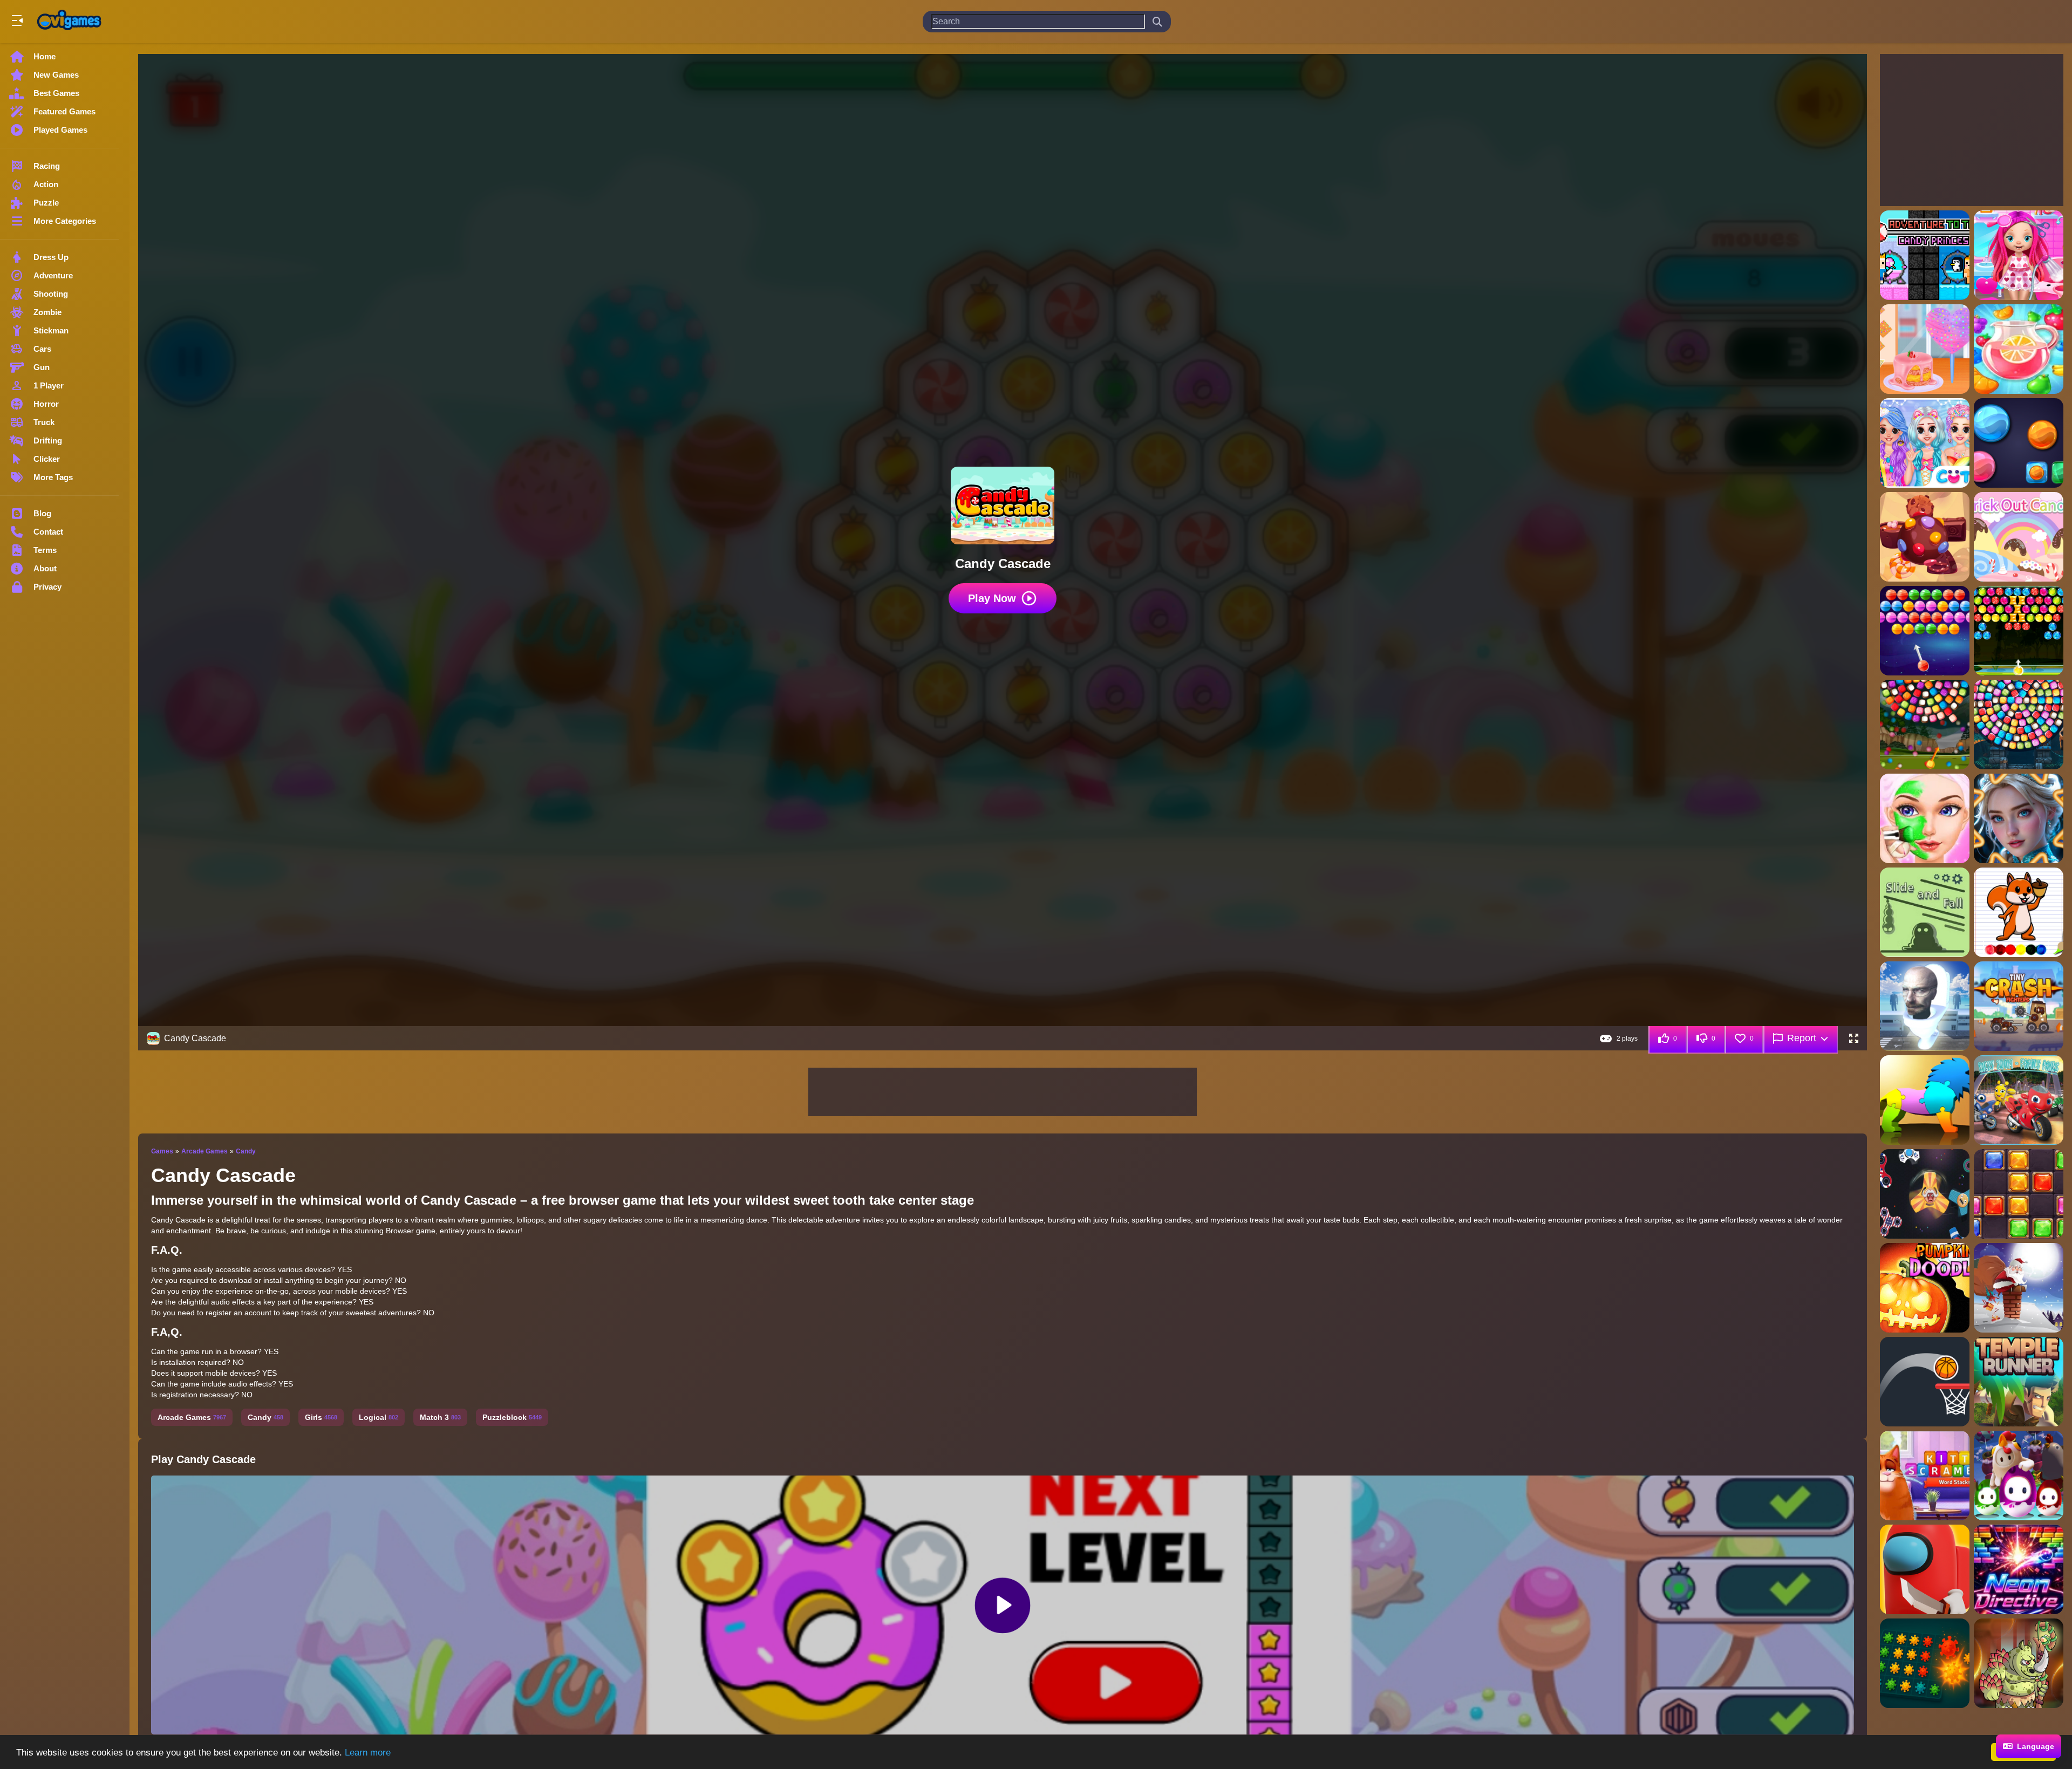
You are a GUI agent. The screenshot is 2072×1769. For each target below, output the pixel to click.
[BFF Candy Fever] (1925, 443)
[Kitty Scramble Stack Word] (1925, 1476)
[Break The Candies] (2019, 443)
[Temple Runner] (2019, 1382)
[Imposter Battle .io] (1925, 1569)
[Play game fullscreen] (1853, 1039)
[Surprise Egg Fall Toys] (2019, 1476)
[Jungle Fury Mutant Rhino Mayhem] (2019, 1663)
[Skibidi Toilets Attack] (1925, 1006)
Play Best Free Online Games (69, 22)
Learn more (368, 1753)
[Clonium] (1925, 1663)
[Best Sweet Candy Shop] (2019, 349)
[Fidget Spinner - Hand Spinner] (1925, 1194)
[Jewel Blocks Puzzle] (2019, 1194)
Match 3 (440, 1417)
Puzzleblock (512, 1417)
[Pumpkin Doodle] (1925, 1288)
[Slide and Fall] (1925, 912)
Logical (379, 1417)
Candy (246, 1151)
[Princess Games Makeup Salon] (1925, 818)
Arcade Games (205, 1151)
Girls (321, 1417)
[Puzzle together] (1925, 1100)
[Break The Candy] (1925, 537)
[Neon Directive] (2019, 1569)
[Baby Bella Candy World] (2019, 255)
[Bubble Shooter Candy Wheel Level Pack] (2019, 725)
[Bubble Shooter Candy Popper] (2019, 631)
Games (162, 1151)
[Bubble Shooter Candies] (1925, 631)
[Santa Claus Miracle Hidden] (2019, 1288)
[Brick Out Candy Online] (2019, 537)
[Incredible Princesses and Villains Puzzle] (2019, 818)
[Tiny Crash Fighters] (2019, 1006)
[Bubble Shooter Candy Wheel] (1925, 725)
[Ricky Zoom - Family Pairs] (2019, 1100)
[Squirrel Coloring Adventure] (2019, 912)
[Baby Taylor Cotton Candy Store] (1925, 349)
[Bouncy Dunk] (1925, 1382)
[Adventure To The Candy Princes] (1925, 255)
